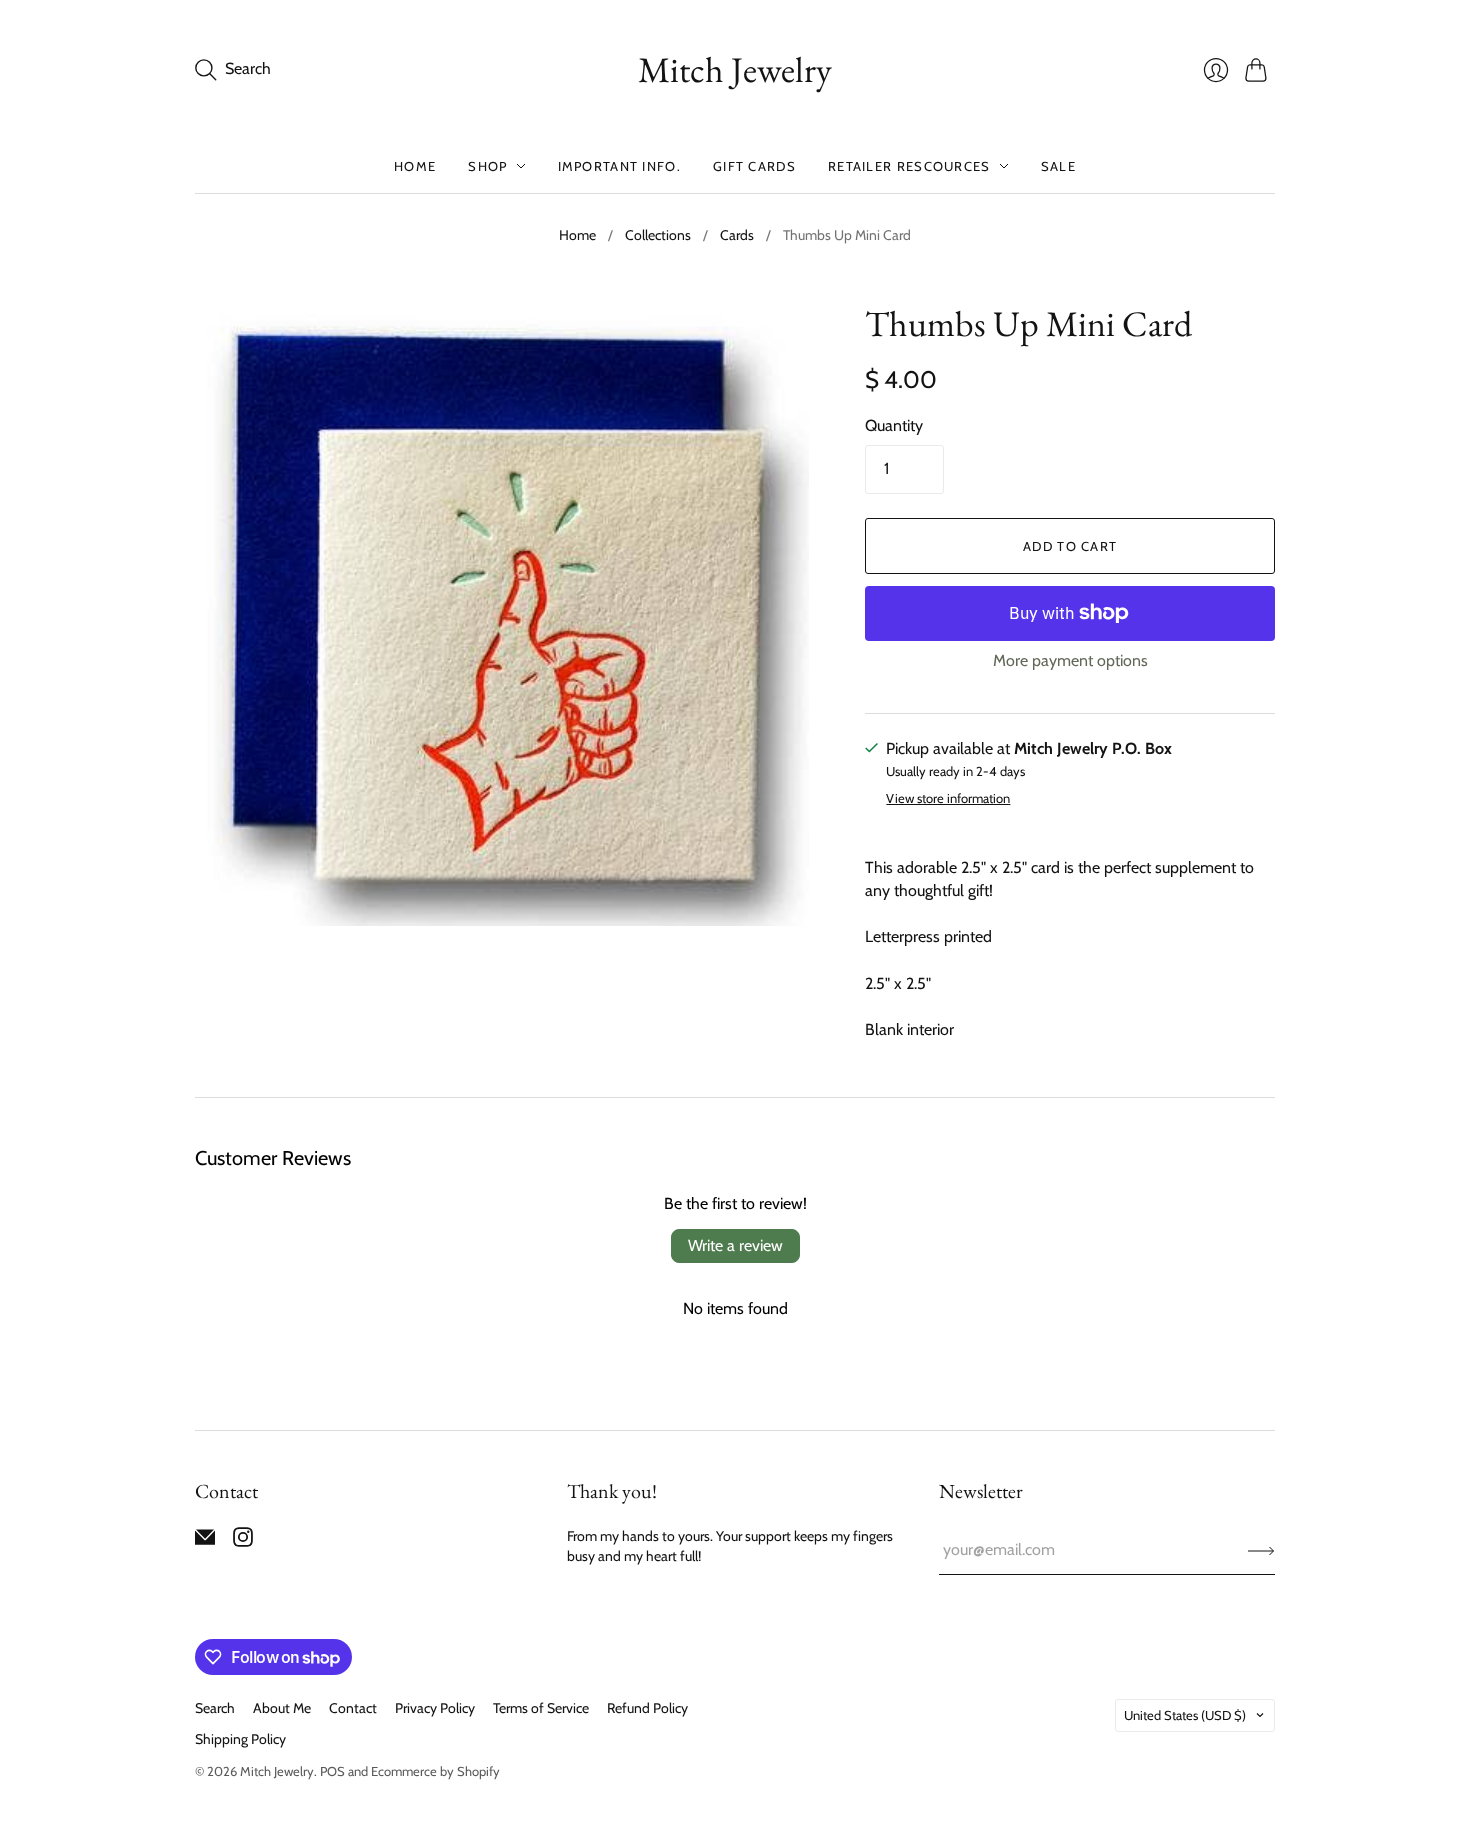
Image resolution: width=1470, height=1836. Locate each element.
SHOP (487, 166)
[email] (205, 1541)
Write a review (735, 1245)
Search (215, 1708)
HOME (415, 166)
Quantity (894, 425)
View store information (948, 798)
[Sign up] (1261, 1550)
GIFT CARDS (754, 166)
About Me (282, 1708)
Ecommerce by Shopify (435, 1771)
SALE (1058, 166)
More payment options (1070, 660)
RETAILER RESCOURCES (909, 166)
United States (1185, 1715)
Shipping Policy (240, 1739)
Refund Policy (647, 1708)
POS (332, 1771)
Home (577, 235)
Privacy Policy (435, 1708)
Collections (658, 235)
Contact (353, 1708)
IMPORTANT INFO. (620, 166)
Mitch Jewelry (735, 69)
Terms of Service (541, 1708)
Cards (737, 235)
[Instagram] (243, 1541)
